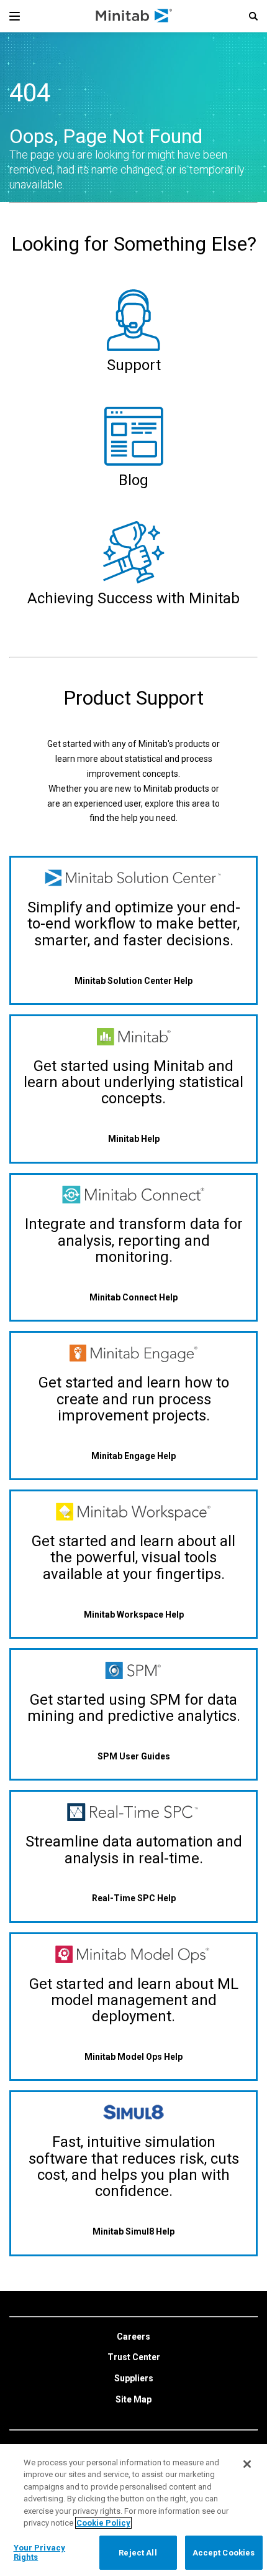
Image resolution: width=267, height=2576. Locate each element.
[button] (253, 16)
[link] (133, 2337)
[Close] (247, 2464)
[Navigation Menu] (15, 16)
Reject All (138, 2553)
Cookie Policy (103, 2523)
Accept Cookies (224, 2553)
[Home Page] (134, 16)
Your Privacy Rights (40, 2553)
